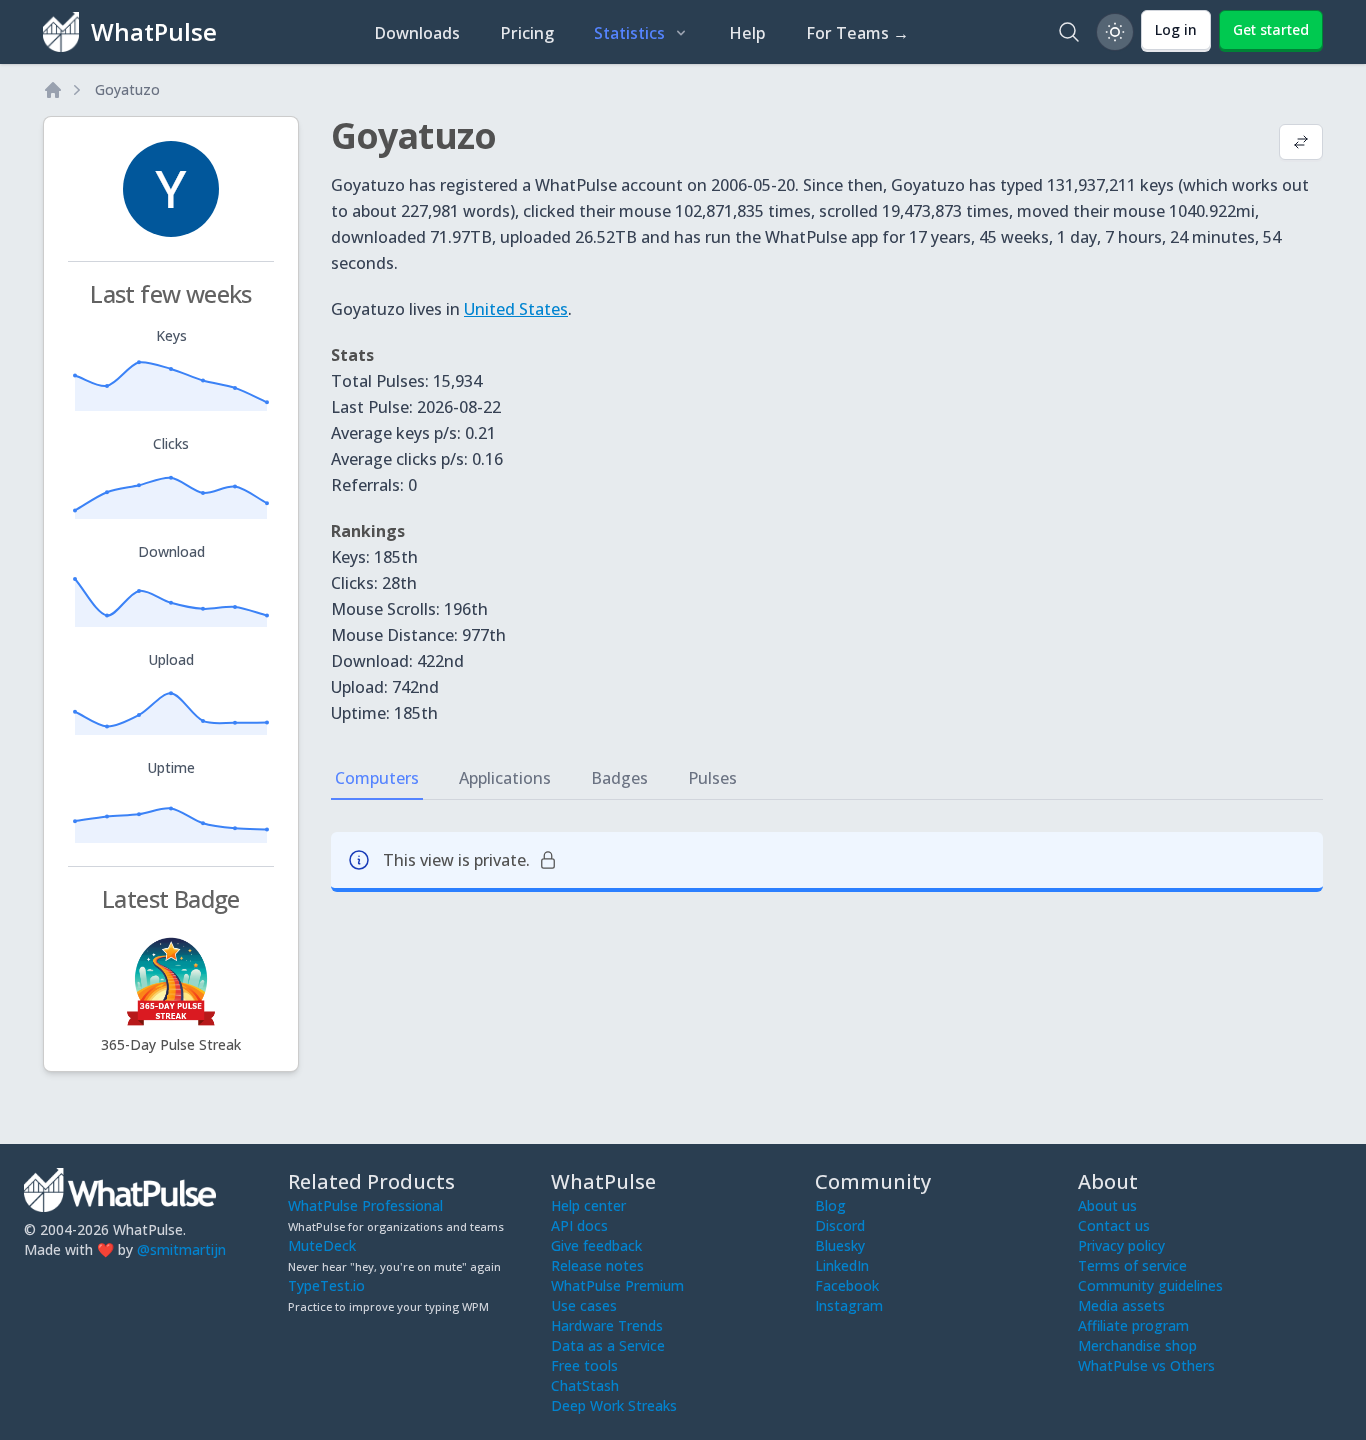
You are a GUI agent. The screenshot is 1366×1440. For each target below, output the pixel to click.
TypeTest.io (326, 1285)
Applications (505, 778)
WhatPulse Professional (365, 1205)
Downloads (417, 33)
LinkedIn (842, 1265)
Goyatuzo (127, 89)
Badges (619, 778)
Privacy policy (1121, 1245)
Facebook (847, 1285)
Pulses (712, 778)
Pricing (527, 33)
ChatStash (585, 1385)
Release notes (597, 1265)
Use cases (584, 1305)
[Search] (1069, 32)
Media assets (1121, 1305)
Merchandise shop (1137, 1345)
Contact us (1114, 1225)
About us (1107, 1205)
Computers (377, 778)
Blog (830, 1205)
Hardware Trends (607, 1325)
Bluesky (840, 1245)
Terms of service (1132, 1265)
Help (747, 33)
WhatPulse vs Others (1146, 1365)
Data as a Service (608, 1345)
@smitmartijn (181, 1249)
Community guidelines (1150, 1285)
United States (516, 309)
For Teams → (857, 33)
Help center (588, 1205)
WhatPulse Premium (617, 1285)
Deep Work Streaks (614, 1405)
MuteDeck (322, 1245)
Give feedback (596, 1245)
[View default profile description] (1301, 144)
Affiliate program (1133, 1325)
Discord (840, 1225)
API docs (579, 1225)
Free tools (584, 1365)
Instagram (849, 1305)
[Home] (53, 90)
